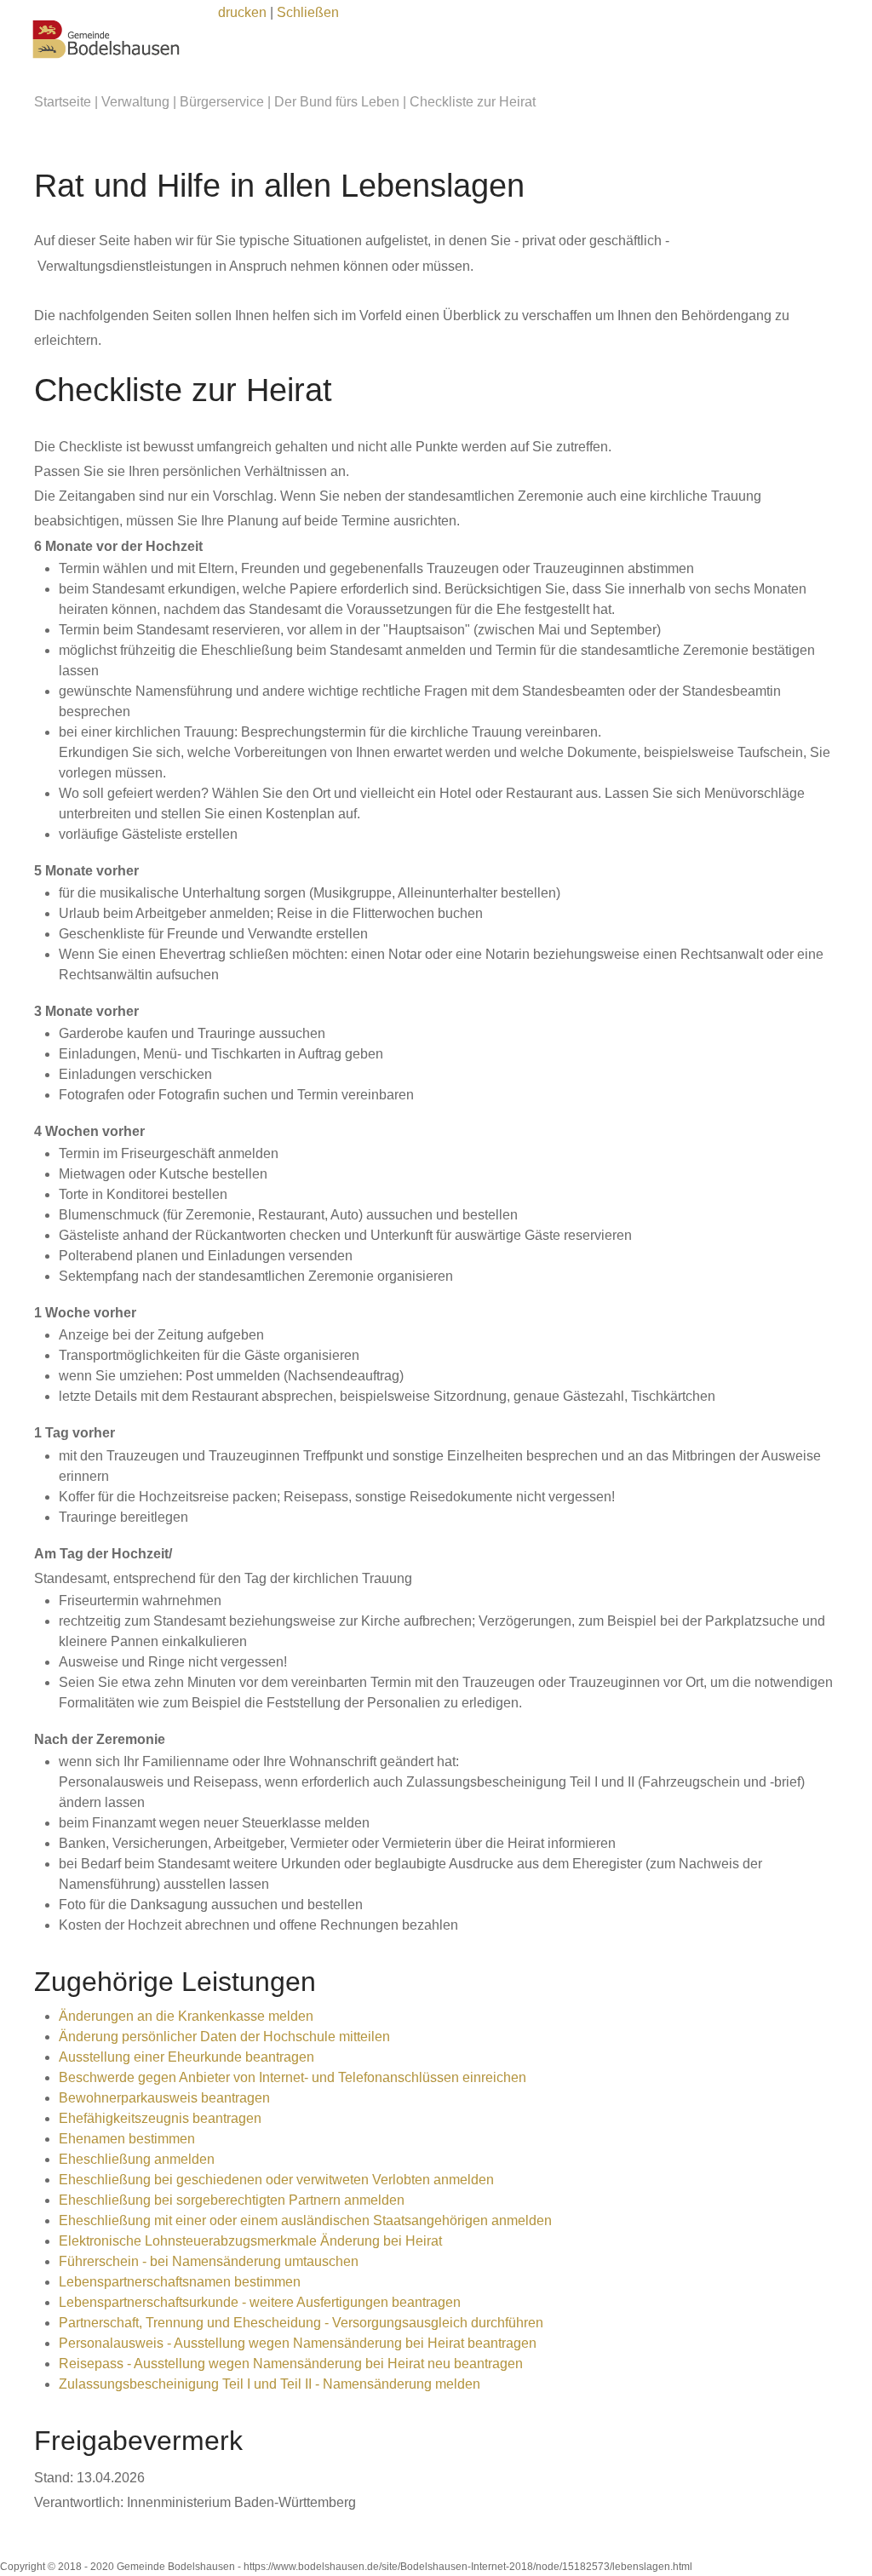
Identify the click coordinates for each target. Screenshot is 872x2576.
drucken (242, 12)
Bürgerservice (222, 102)
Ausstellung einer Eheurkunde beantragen (186, 2057)
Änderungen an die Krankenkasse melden (186, 2016)
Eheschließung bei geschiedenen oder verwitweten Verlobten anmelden (276, 2180)
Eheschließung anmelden (137, 2159)
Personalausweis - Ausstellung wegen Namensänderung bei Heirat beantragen (298, 2343)
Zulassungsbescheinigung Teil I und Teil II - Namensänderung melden (270, 2384)
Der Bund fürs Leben (337, 102)
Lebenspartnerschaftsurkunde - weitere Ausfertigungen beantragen (260, 2302)
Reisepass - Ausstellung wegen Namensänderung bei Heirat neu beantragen (291, 2364)
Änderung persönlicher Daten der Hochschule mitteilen (224, 2037)
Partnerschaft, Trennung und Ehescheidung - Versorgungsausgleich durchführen (301, 2323)
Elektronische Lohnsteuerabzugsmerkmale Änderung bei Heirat (250, 2241)
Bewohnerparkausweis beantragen (164, 2098)
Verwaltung (135, 102)
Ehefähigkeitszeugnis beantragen (160, 2118)
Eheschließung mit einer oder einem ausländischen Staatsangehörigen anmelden (305, 2220)
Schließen (308, 12)
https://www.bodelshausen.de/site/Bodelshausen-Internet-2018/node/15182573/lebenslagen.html (468, 2567)
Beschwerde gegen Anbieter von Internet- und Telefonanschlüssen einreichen (293, 2077)
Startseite (63, 102)
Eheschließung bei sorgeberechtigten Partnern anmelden (232, 2200)
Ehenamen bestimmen (127, 2139)
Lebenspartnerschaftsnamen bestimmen (180, 2282)
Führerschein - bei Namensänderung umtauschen (209, 2261)
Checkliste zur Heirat (473, 102)
